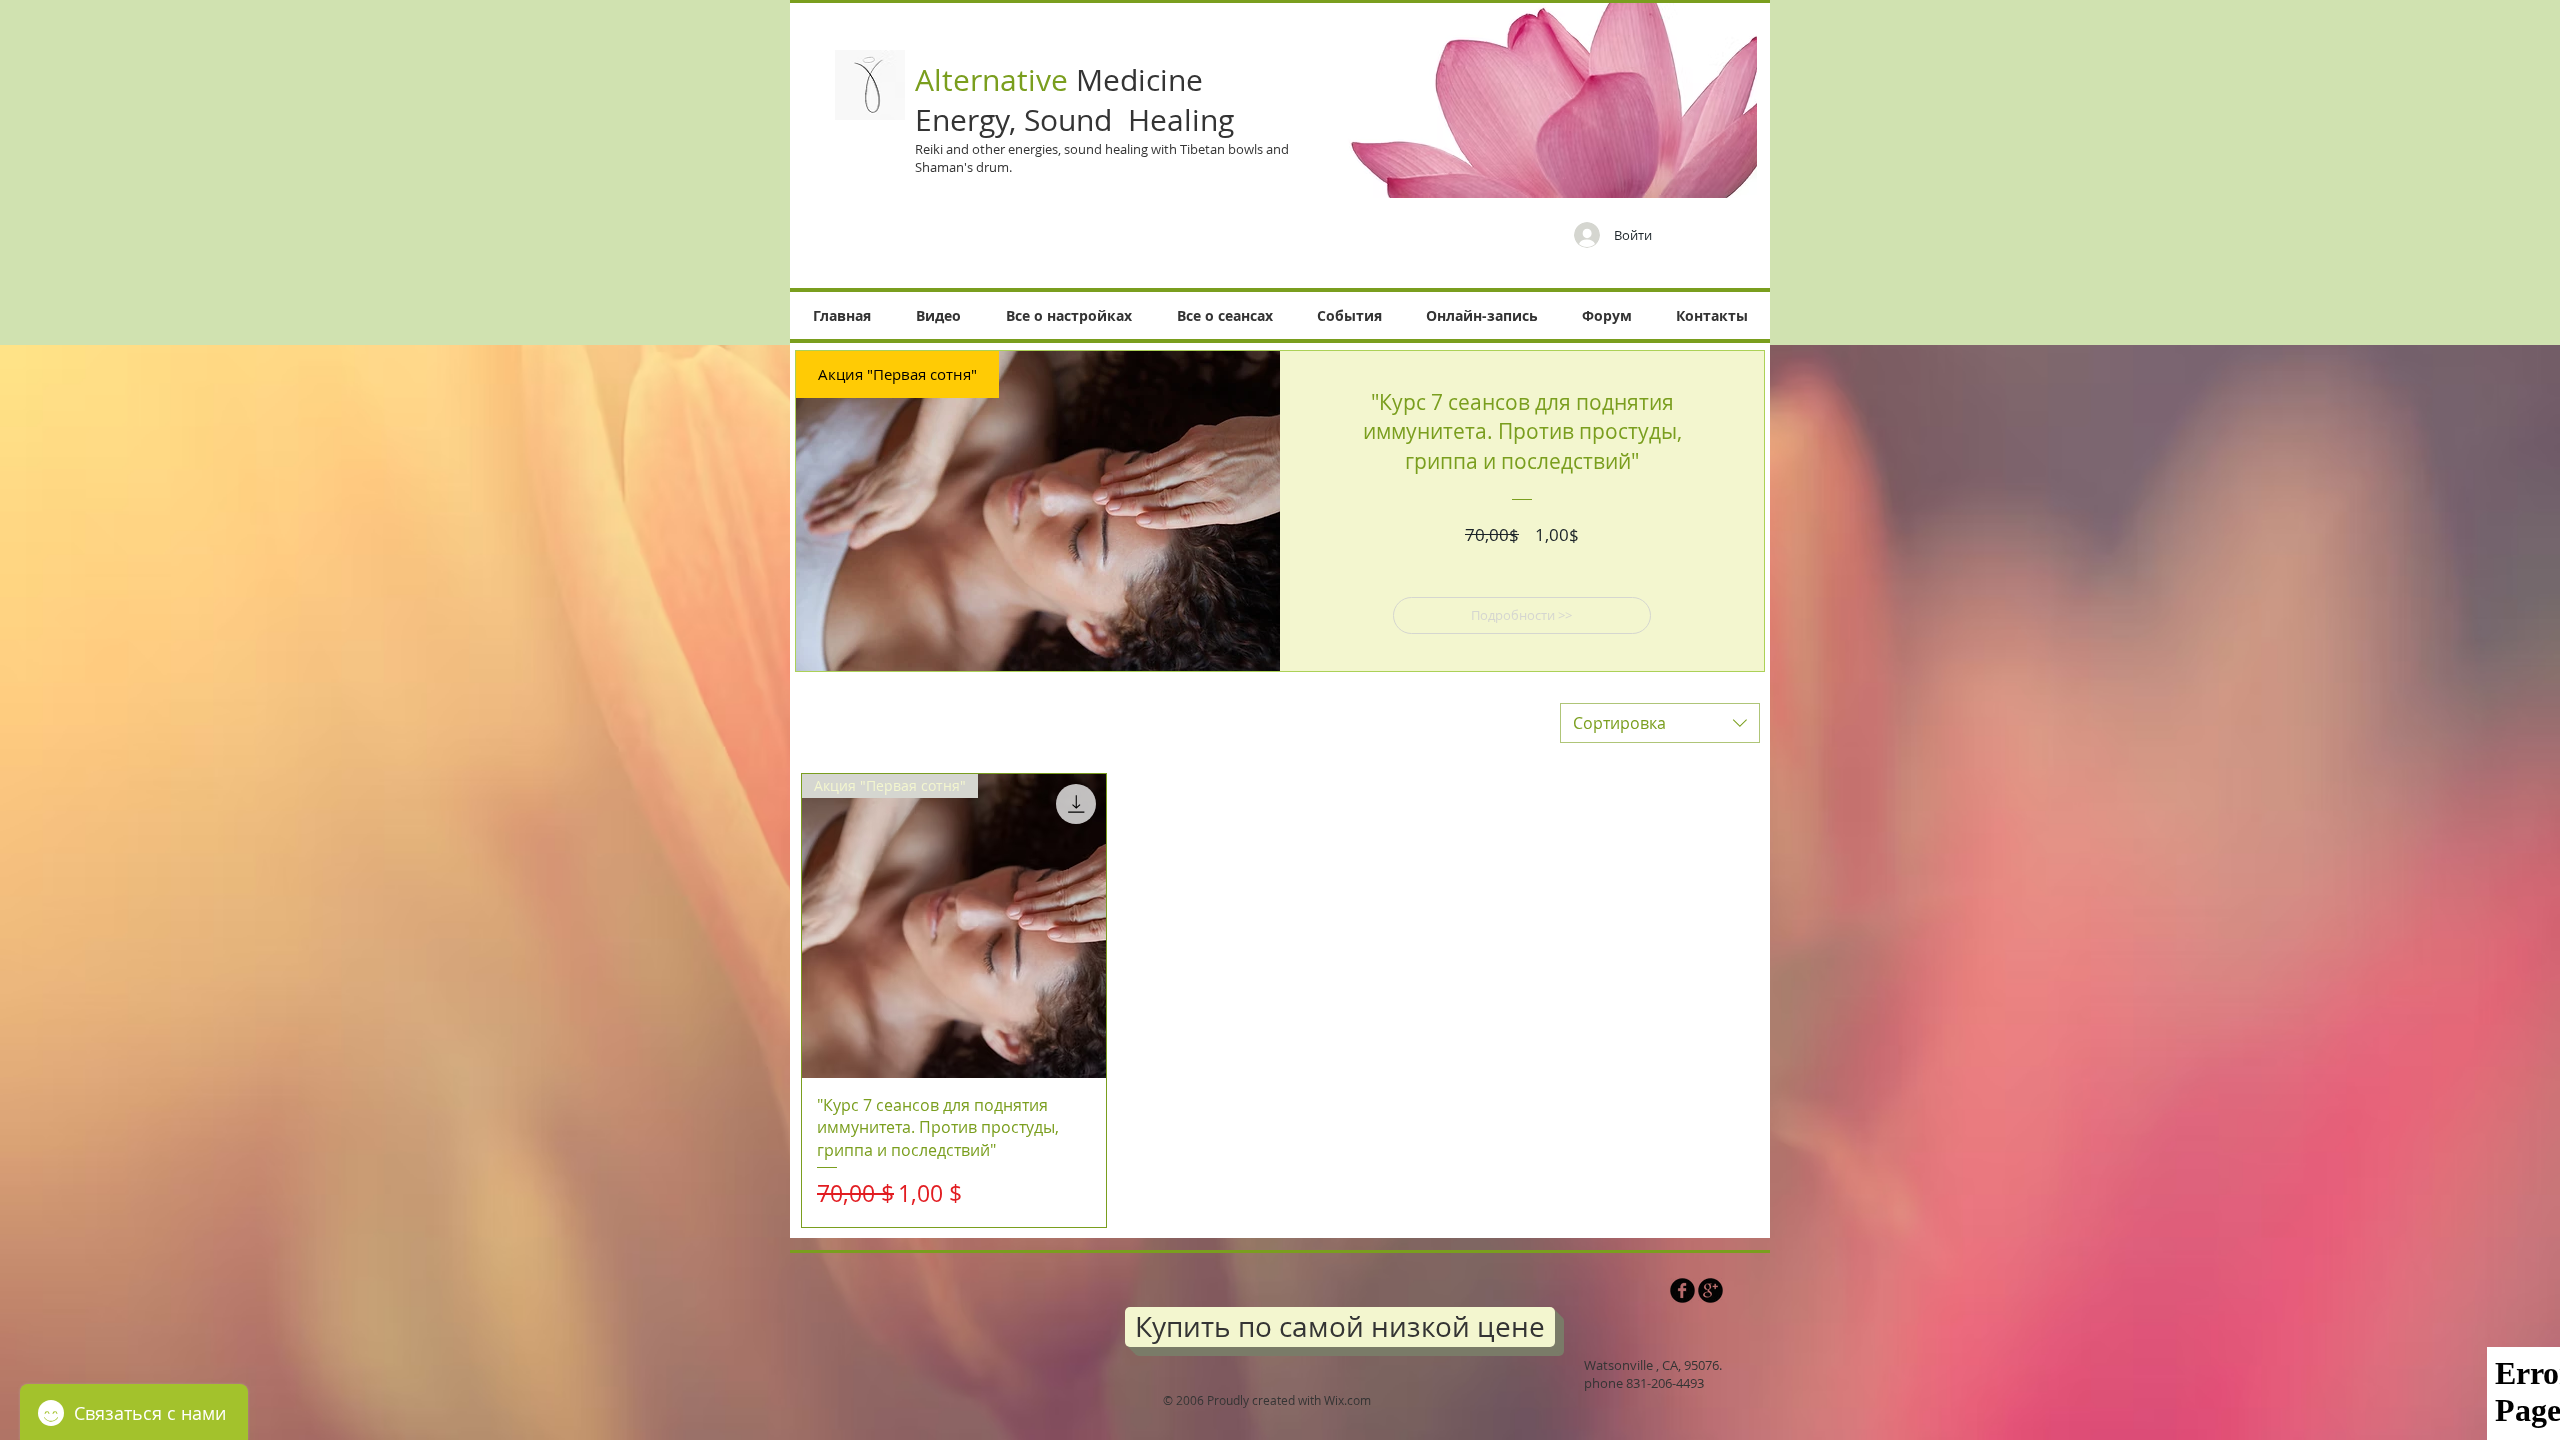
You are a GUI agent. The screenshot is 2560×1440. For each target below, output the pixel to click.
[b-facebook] (1682, 1290)
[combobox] (1660, 723)
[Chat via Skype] (1616, 1296)
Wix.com (1347, 1400)
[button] (938, 315)
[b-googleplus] (1710, 1290)
